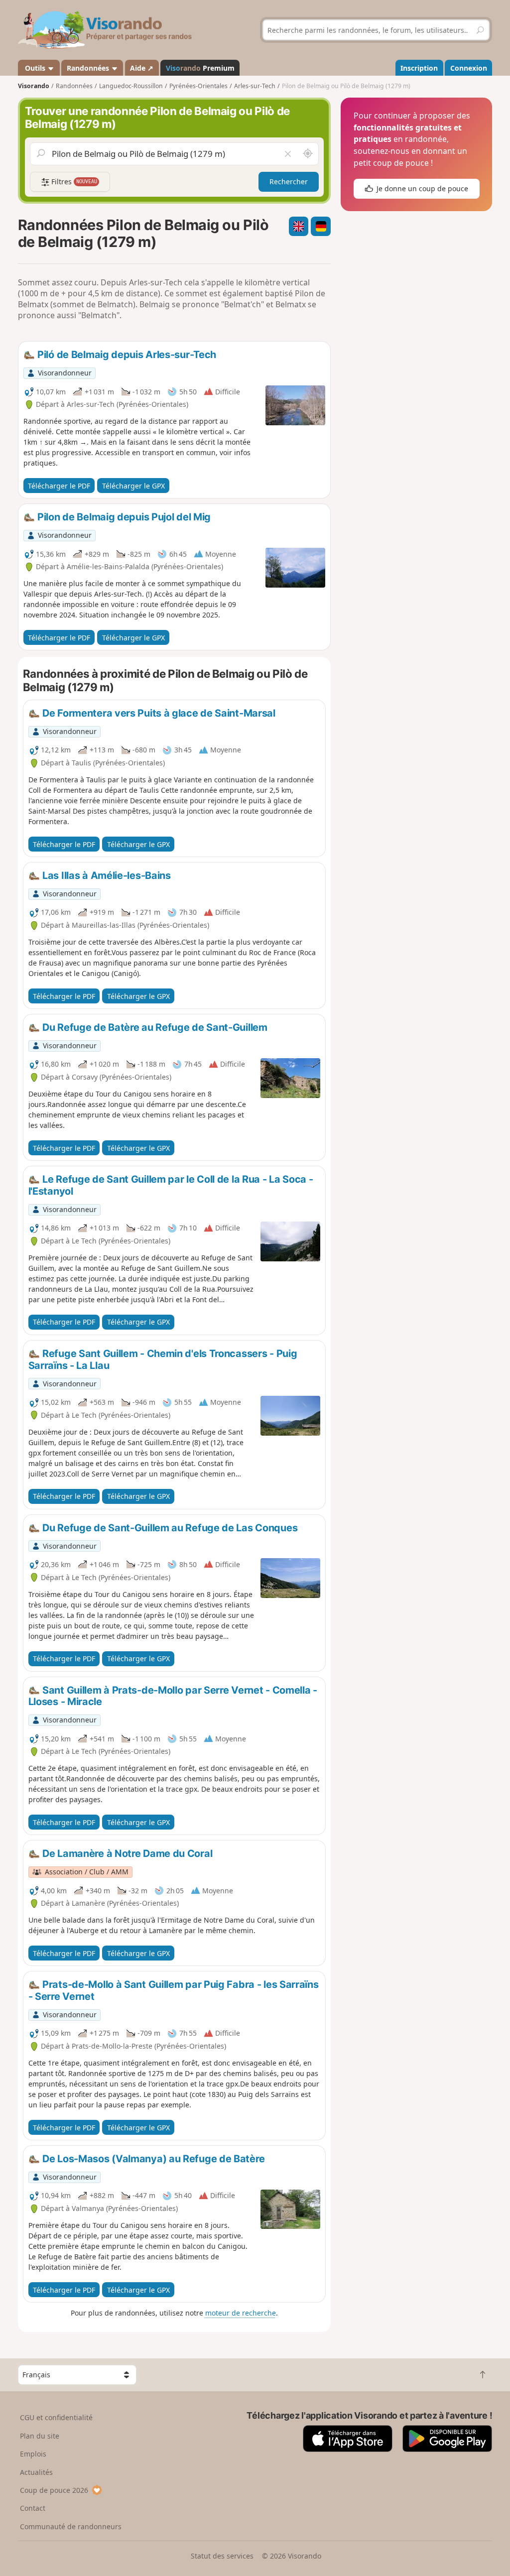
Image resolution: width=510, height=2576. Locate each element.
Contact (33, 2508)
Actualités (36, 2472)
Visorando (34, 86)
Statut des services (222, 2556)
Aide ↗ (142, 68)
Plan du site (40, 2436)
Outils (35, 68)
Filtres (73, 182)
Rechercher (289, 182)
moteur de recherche (241, 2313)
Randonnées (89, 68)
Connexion (469, 68)
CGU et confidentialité (56, 2417)
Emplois (33, 2454)
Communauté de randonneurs (71, 2526)
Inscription (419, 68)
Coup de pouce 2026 (54, 2490)
